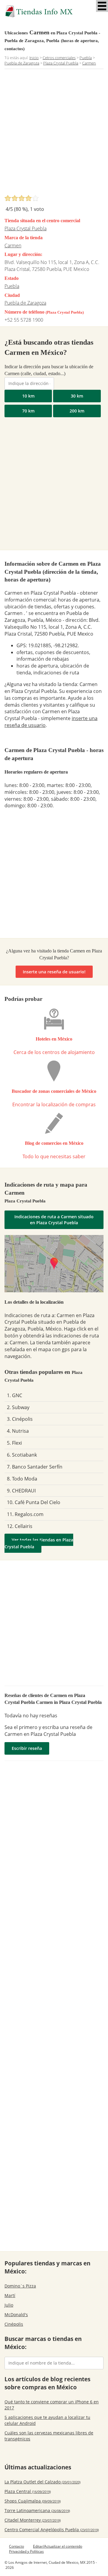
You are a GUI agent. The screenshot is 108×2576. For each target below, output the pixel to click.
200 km (77, 411)
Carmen (13, 246)
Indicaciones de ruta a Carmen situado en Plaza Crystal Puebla (54, 1220)
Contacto (16, 2546)
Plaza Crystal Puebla (25, 228)
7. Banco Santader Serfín (35, 1467)
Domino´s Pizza (20, 2286)
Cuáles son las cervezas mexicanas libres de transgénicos (49, 2436)
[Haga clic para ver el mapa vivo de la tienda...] (54, 1264)
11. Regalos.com (25, 1514)
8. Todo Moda (22, 1479)
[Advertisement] (54, 134)
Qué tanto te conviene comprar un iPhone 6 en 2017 (52, 2405)
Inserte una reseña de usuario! (54, 972)
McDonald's (16, 2315)
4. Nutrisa (18, 1431)
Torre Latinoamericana (37, 2510)
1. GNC (15, 1395)
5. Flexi (14, 1443)
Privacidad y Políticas (26, 2551)
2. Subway (18, 1407)
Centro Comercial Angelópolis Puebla (52, 2530)
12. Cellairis (20, 1526)
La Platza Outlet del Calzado (42, 2482)
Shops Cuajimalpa (33, 2501)
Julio (9, 2305)
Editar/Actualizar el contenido (58, 2546)
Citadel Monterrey (33, 2520)
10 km (28, 396)
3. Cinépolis (20, 1419)
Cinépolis (14, 2324)
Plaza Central (28, 2491)
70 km (28, 411)
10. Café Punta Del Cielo (34, 1502)
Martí (10, 2295)
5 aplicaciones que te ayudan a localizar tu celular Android (47, 2420)
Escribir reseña (27, 1748)
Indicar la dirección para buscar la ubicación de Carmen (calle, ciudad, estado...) (49, 370)
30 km (77, 396)
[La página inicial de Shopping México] (54, 11)
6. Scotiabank (22, 1455)
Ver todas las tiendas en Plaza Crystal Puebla (39, 1543)
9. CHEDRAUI (21, 1491)
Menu (102, 6)
